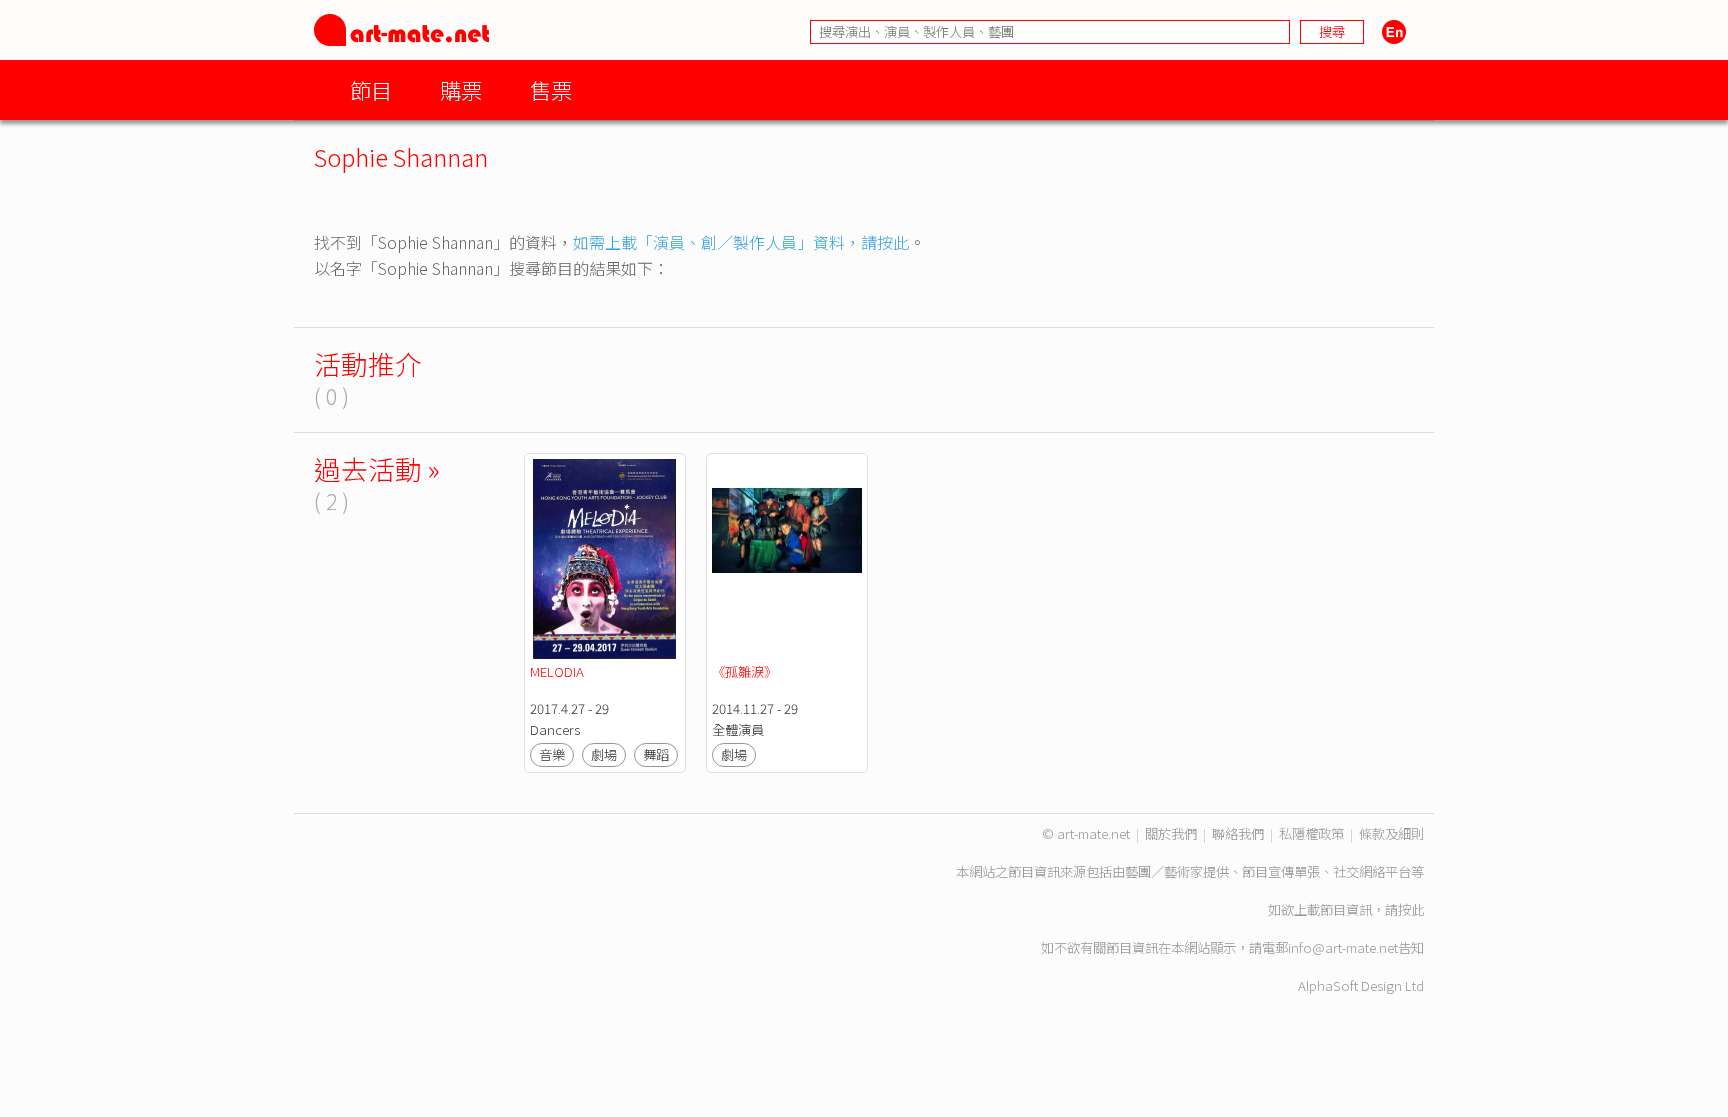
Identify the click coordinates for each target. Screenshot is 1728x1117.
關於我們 (1171, 833)
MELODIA (557, 671)
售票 (551, 89)
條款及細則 (1391, 833)
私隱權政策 (1311, 833)
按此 (1411, 909)
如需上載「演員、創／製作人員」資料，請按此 (741, 242)
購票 (461, 89)
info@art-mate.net (1343, 947)
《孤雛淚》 (744, 671)
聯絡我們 (1238, 833)
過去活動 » (377, 468)
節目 (371, 89)
